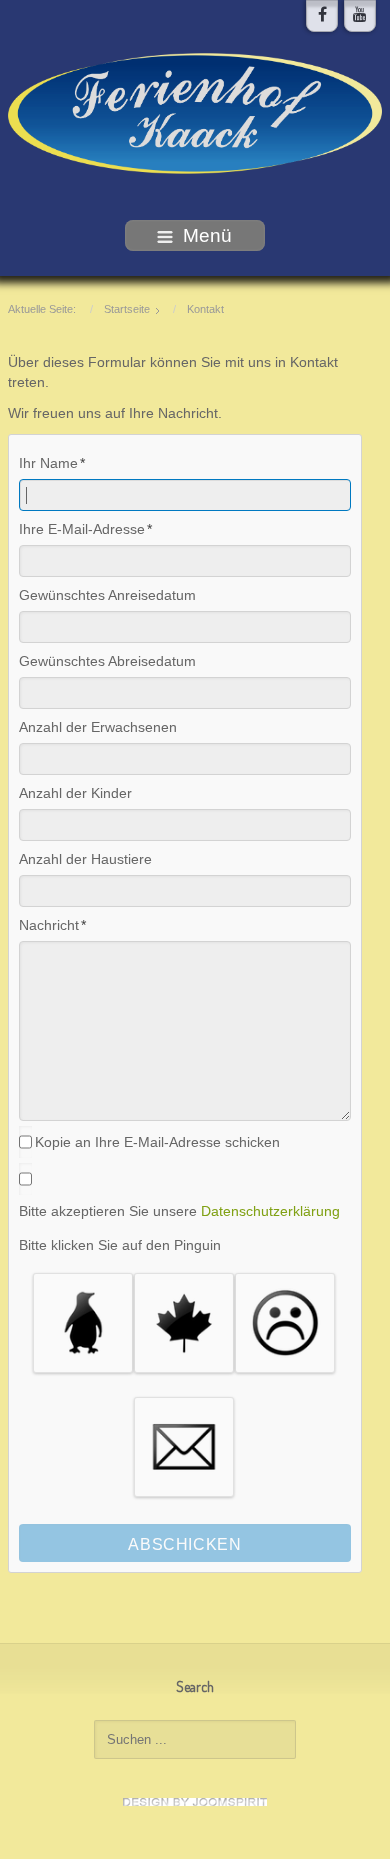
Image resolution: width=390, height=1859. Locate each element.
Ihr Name (48, 463)
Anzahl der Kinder (75, 793)
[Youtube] (360, 16)
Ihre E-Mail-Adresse (82, 529)
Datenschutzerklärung (270, 1211)
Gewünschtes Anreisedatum (107, 595)
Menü (207, 235)
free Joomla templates (195, 1802)
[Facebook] (322, 16)
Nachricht (49, 925)
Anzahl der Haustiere (85, 859)
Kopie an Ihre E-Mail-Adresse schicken (157, 1142)
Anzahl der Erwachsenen (98, 727)
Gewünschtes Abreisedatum (107, 661)
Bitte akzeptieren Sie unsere (179, 1211)
